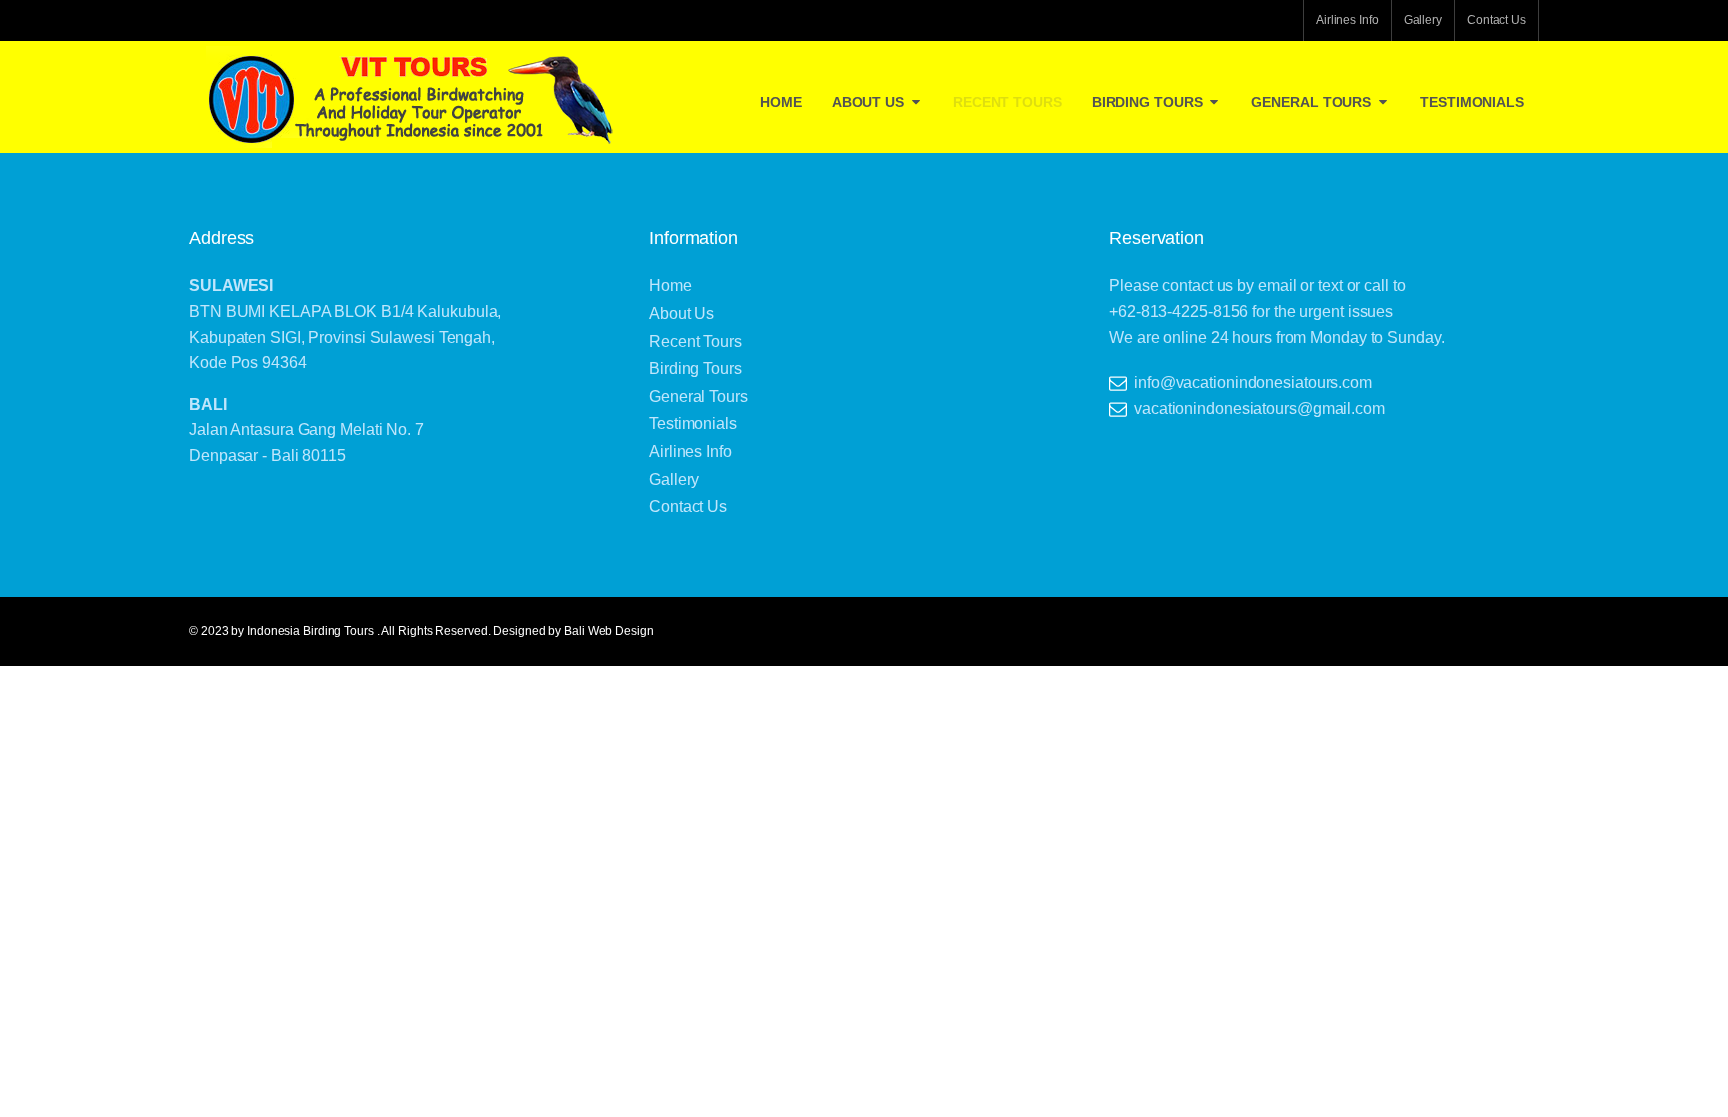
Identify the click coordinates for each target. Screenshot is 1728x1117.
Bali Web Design (609, 631)
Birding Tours (1147, 102)
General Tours (1311, 102)
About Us (868, 102)
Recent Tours (1007, 102)
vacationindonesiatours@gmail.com (1259, 408)
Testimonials (1472, 102)
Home (781, 102)
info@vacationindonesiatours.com (1253, 382)
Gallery (1423, 20)
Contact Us (1496, 20)
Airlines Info (1347, 20)
